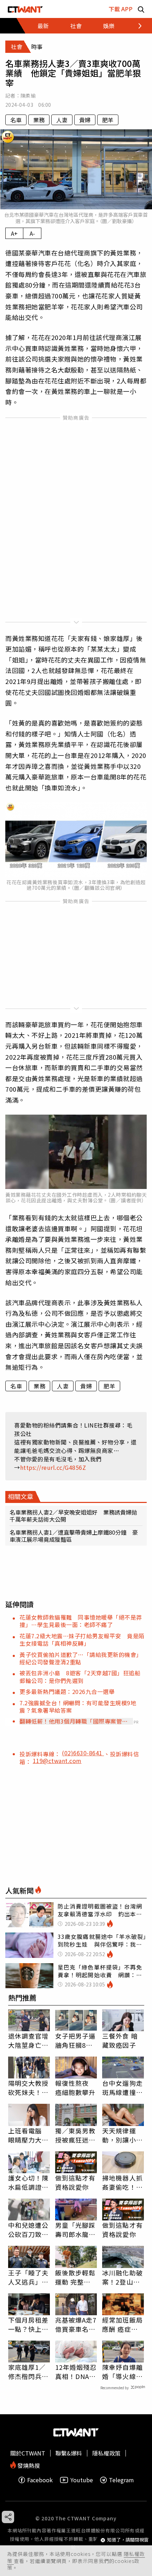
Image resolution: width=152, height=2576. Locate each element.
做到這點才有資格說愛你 (75, 2182)
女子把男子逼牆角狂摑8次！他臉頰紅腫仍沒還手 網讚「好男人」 (75, 2040)
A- (32, 233)
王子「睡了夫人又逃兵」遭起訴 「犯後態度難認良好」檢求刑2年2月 (28, 2277)
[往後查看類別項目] (136, 26)
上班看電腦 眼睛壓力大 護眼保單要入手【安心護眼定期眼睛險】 (28, 2135)
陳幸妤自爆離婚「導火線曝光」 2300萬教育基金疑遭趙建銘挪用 (122, 2372)
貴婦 (85, 120)
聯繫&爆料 (69, 2453)
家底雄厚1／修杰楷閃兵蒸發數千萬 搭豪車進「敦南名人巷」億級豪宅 (28, 2372)
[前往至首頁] (25, 9)
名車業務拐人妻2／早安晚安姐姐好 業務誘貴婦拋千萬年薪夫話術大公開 (73, 1516)
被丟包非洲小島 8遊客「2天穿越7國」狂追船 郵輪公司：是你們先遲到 (83, 1677)
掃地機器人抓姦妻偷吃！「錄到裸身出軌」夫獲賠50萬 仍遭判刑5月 (123, 2182)
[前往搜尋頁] (141, 9)
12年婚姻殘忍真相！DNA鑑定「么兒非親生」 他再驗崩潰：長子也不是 (76, 2372)
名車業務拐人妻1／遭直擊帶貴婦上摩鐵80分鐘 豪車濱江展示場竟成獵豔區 (74, 1536)
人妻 (62, 120)
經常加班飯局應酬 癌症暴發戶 (122, 2324)
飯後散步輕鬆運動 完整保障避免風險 (75, 2277)
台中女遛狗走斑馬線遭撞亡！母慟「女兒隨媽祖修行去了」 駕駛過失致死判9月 (122, 2088)
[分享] (8, 2517)
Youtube (82, 2480)
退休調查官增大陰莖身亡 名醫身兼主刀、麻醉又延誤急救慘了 (28, 2040)
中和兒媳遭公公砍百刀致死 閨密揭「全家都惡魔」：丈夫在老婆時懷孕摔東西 (29, 2230)
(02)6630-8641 (83, 1753)
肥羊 (108, 120)
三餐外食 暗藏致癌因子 (120, 2040)
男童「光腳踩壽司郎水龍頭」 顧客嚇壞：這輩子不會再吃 (75, 2230)
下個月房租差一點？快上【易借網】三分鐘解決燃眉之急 (28, 2324)
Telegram (121, 2480)
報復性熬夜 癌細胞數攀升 (75, 2088)
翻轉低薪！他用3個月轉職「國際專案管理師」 (74, 1721)
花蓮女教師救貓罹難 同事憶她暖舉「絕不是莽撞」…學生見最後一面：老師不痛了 (81, 1621)
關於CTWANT (28, 2453)
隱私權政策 (106, 2453)
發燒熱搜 (28, 2465)
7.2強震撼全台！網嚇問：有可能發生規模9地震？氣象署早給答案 (78, 1706)
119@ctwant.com (57, 1761)
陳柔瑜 (28, 95)
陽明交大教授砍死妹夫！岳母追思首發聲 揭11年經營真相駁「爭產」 (29, 2088)
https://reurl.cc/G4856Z (53, 1467)
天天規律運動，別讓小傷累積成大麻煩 (122, 2135)
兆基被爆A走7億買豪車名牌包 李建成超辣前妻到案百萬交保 (76, 2324)
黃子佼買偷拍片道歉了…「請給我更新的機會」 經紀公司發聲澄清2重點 (82, 1658)
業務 (39, 120)
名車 (16, 120)
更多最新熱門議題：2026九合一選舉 (67, 1691)
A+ (14, 233)
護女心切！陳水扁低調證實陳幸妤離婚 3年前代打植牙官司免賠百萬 (28, 2182)
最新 (43, 26)
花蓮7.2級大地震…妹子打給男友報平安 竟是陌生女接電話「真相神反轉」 (82, 1640)
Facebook (40, 2480)
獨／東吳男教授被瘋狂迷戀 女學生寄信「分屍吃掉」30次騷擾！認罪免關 (76, 2135)
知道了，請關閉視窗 (128, 2540)
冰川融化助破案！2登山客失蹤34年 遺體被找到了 (123, 2277)
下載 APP (121, 9)
